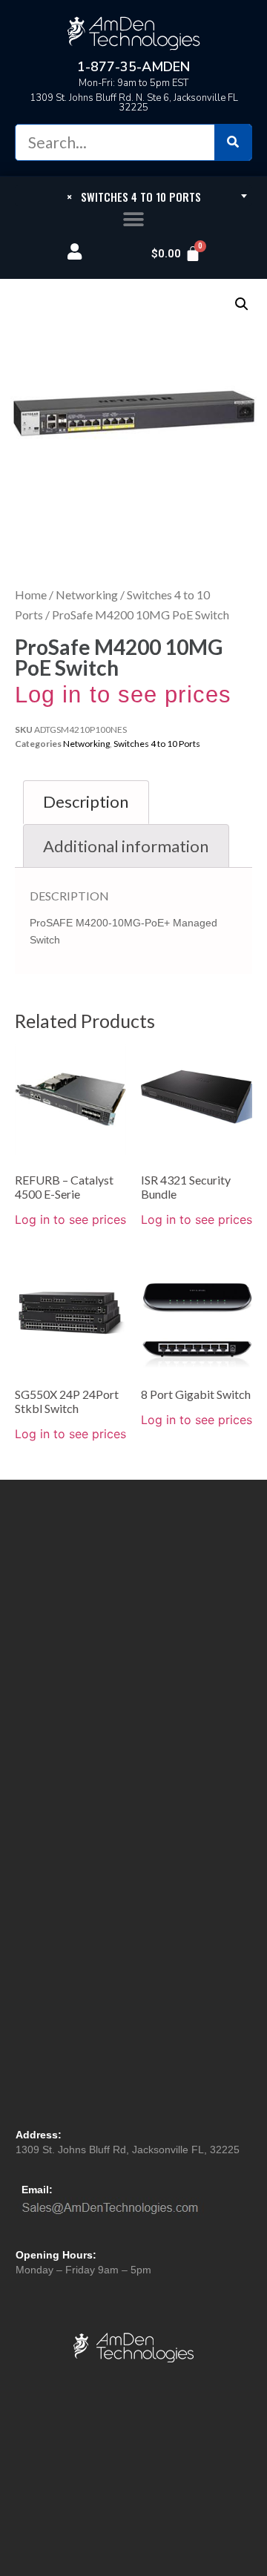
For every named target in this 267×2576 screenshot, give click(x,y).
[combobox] (133, 196)
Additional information (126, 846)
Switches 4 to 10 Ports (157, 744)
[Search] (233, 142)
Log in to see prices (123, 695)
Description (86, 801)
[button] (134, 220)
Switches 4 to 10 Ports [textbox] (134, 197)
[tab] (86, 802)
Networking (87, 594)
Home (31, 594)
